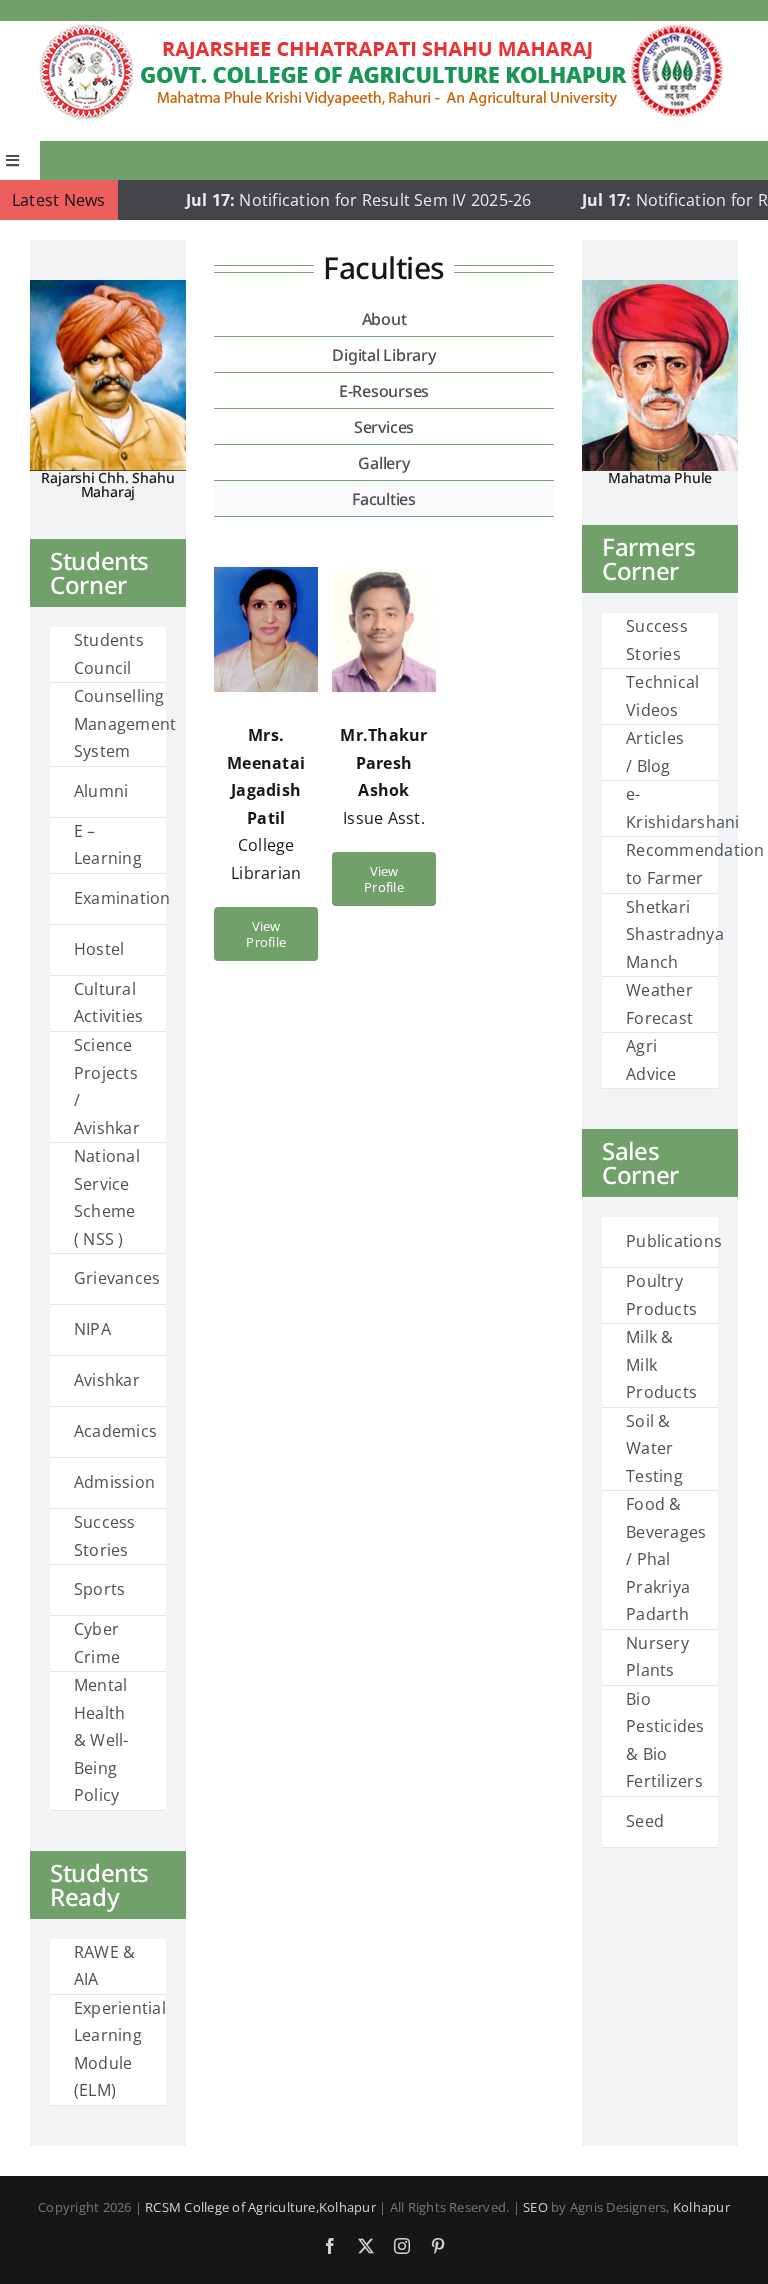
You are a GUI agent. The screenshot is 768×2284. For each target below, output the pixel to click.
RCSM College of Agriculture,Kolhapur (260, 2207)
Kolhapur (701, 2207)
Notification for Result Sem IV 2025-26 (326, 200)
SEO (535, 2207)
